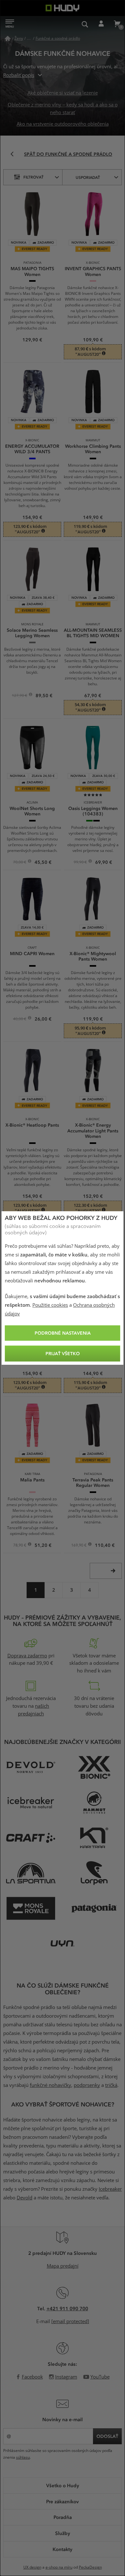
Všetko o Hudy (63, 2485)
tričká (111, 2085)
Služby (63, 2533)
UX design (32, 2567)
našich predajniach (34, 1710)
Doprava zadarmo (27, 1656)
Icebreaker (110, 2189)
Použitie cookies (50, 1305)
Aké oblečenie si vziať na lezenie (63, 93)
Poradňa (63, 2517)
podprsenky (87, 2085)
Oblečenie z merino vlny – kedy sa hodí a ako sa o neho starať (63, 109)
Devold (25, 2198)
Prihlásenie (101, 24)
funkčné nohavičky (50, 2085)
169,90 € (79, 1546)
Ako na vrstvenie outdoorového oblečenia (63, 124)
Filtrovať (33, 177)
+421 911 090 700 (67, 2308)
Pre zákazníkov (63, 2501)
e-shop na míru (59, 2567)
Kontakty (63, 2549)
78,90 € (20, 1546)
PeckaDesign (90, 2567)
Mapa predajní (63, 2266)
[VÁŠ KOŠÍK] (117, 24)
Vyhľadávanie (85, 24)
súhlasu (23, 2457)
